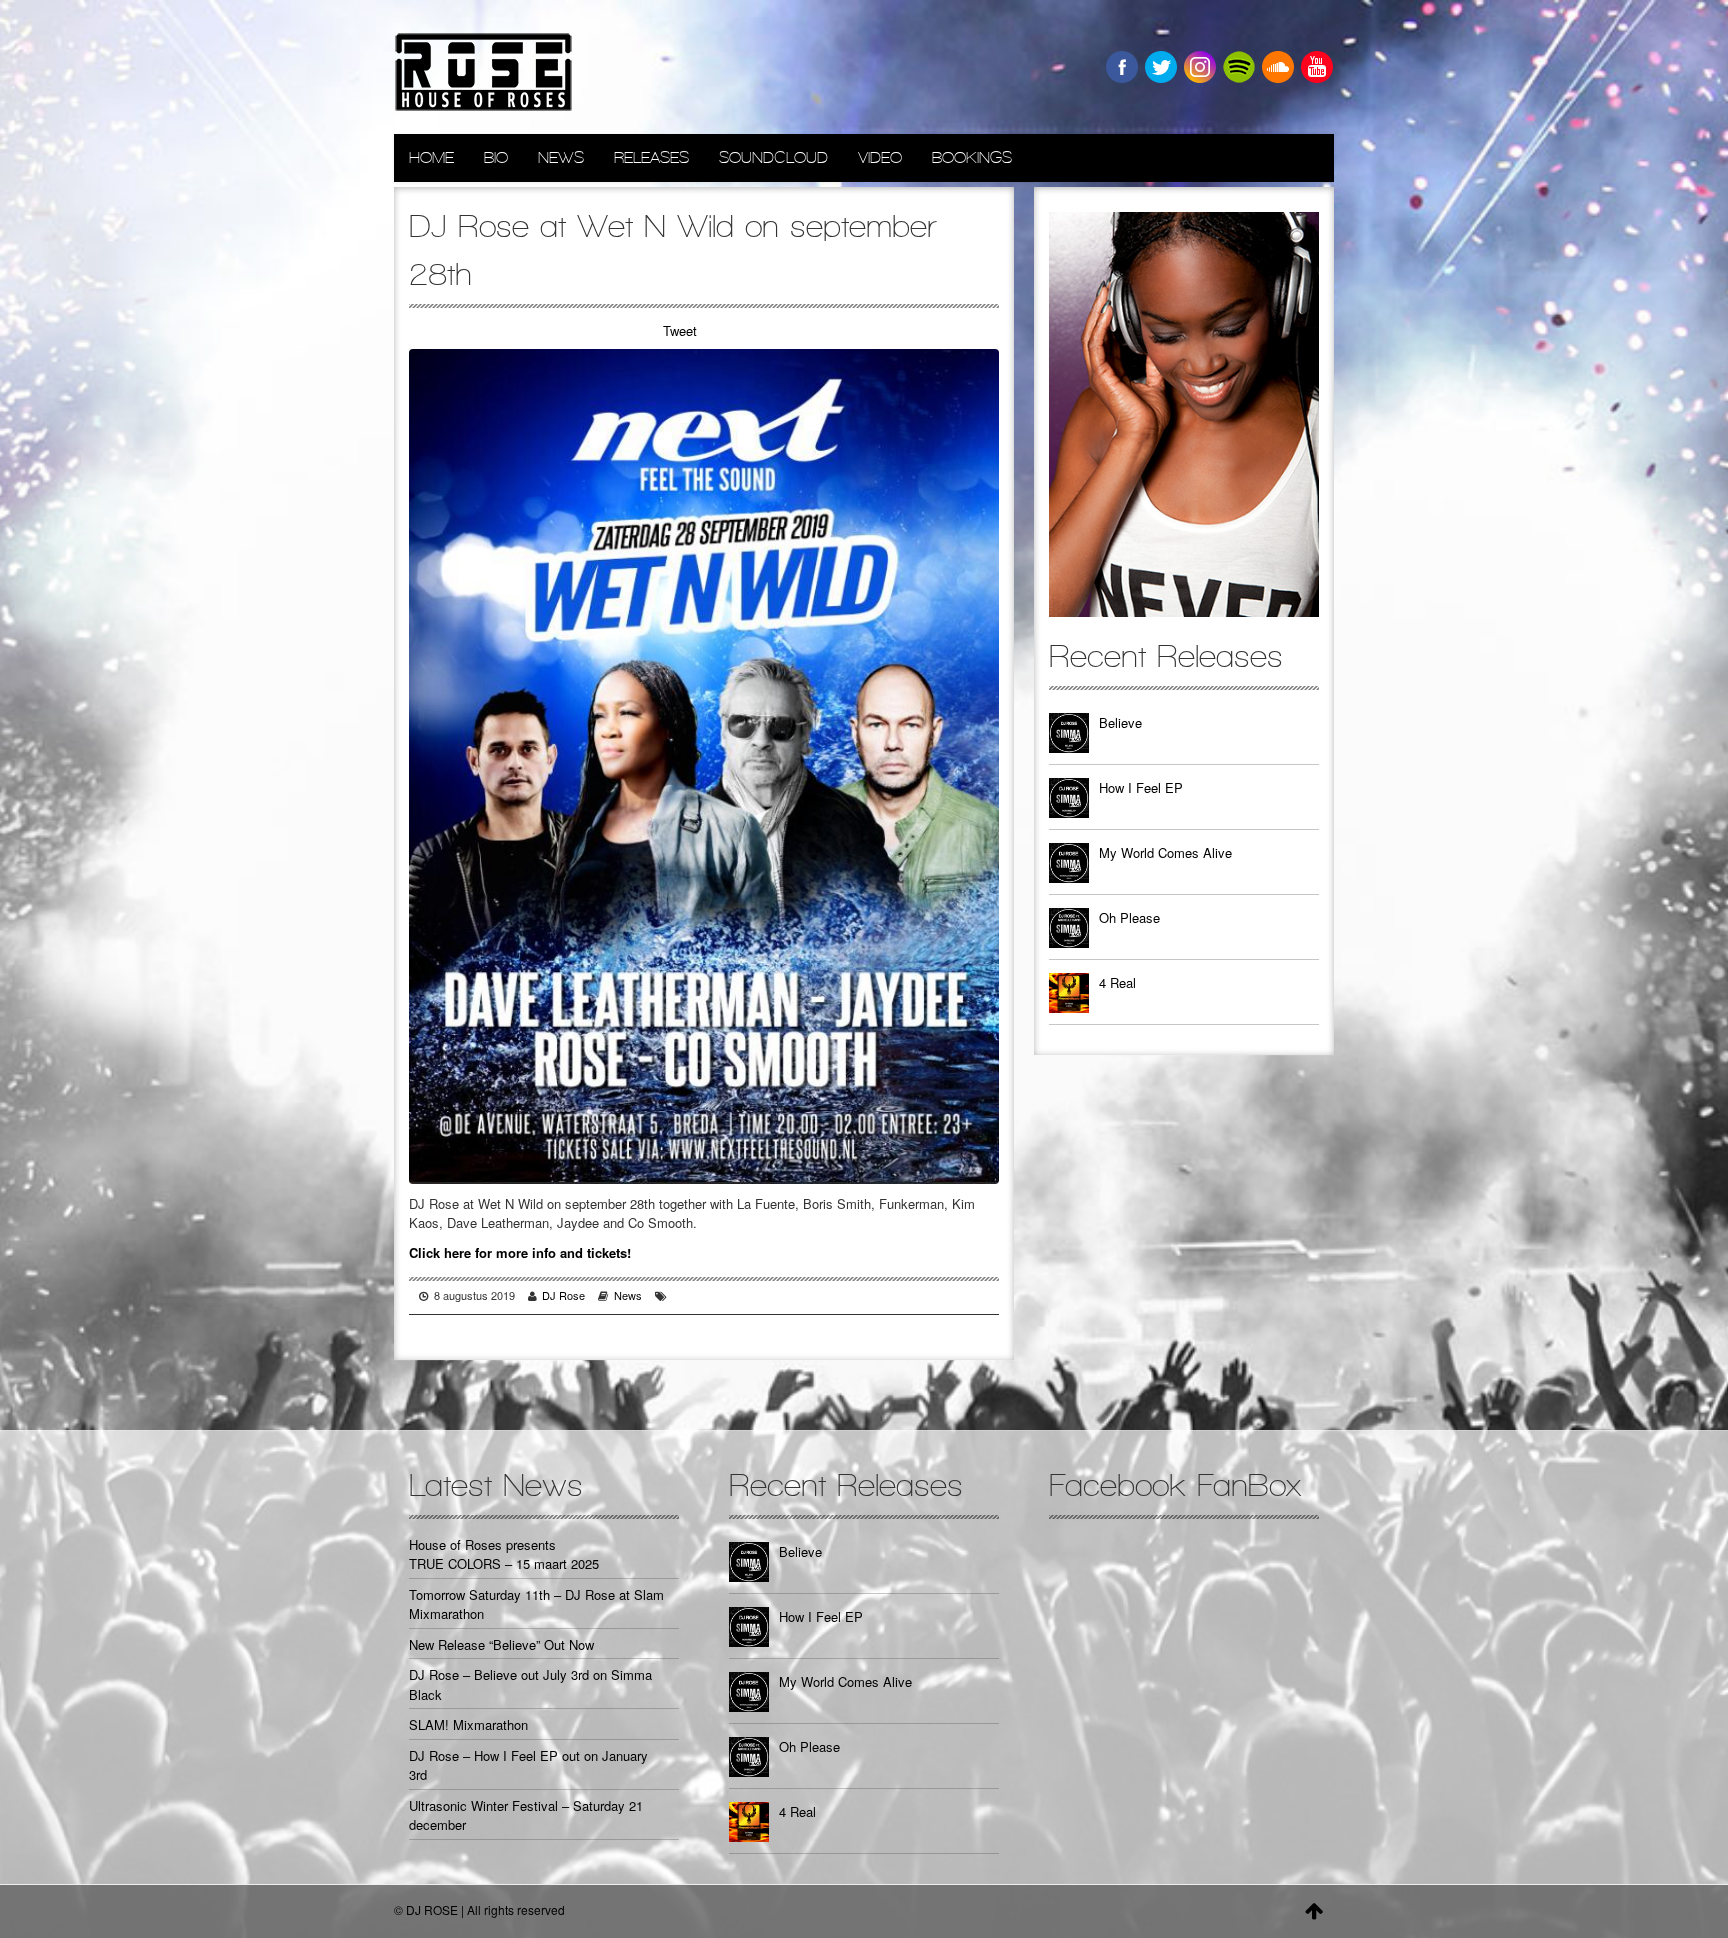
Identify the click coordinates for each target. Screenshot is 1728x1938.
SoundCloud (773, 157)
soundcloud (1278, 67)
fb (1122, 67)
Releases (651, 157)
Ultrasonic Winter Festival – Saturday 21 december (526, 1815)
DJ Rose (563, 1295)
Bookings (972, 157)
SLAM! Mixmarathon (468, 1724)
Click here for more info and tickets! (520, 1252)
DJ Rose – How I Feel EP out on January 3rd (528, 1765)
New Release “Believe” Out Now (501, 1644)
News (561, 157)
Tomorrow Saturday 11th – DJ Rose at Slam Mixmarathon (536, 1604)
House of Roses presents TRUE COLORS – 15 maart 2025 (504, 1554)
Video (880, 157)
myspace (1239, 67)
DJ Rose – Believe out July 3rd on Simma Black (530, 1684)
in (1200, 67)
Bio (496, 157)
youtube (1317, 67)
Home (431, 157)
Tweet (680, 330)
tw (1161, 67)
